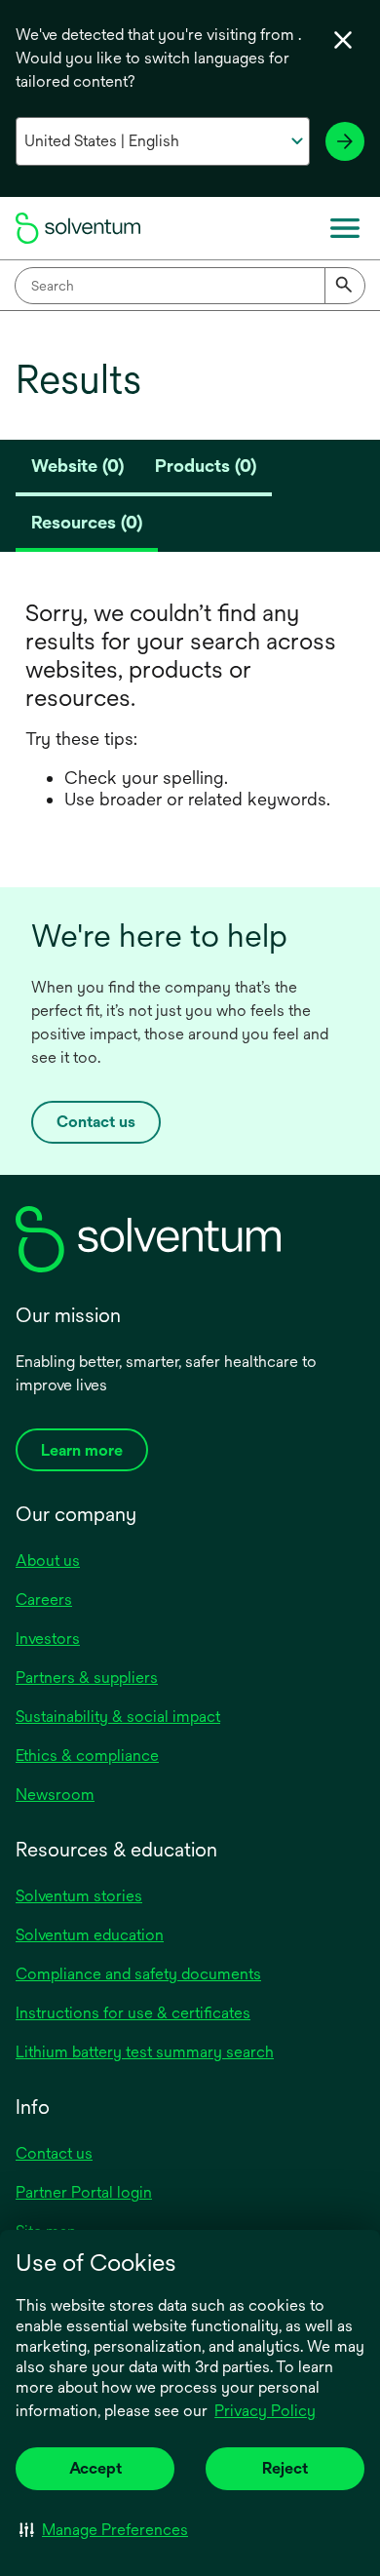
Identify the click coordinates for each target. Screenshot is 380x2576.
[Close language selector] (343, 40)
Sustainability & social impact (118, 1717)
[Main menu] (345, 228)
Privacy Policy (265, 2411)
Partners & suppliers (87, 1678)
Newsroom (55, 1795)
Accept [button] (95, 2468)
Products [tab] (206, 466)
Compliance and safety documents (138, 1974)
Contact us (96, 1122)
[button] (104, 2529)
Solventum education (90, 1935)
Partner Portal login (84, 2192)
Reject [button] (285, 2468)
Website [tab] (77, 466)
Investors (48, 1639)
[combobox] (190, 286)
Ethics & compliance (87, 1756)
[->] (345, 141)
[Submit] (345, 286)
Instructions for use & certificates (133, 2013)
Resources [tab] (87, 522)
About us (48, 1561)
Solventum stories (79, 1896)
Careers (44, 1600)
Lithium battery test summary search (145, 2052)
